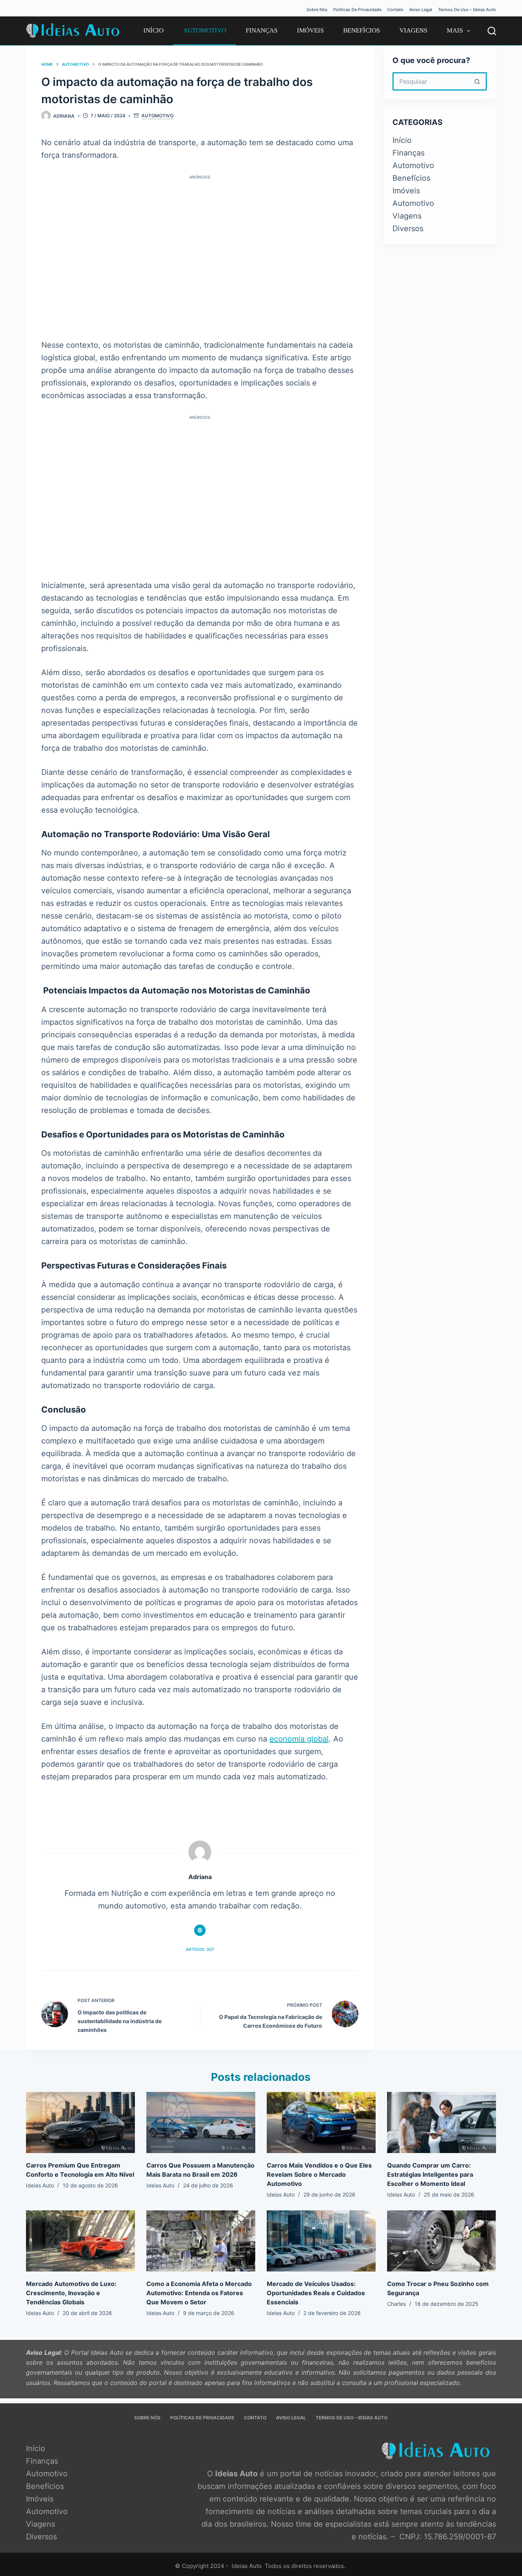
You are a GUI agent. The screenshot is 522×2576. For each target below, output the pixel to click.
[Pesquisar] (492, 31)
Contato (395, 10)
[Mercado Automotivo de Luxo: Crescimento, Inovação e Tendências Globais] (80, 2241)
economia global (299, 1739)
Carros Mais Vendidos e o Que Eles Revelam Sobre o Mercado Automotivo (319, 2174)
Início (153, 30)
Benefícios (362, 30)
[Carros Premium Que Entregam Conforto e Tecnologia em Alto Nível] (80, 2122)
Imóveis (310, 30)
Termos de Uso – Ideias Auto (467, 10)
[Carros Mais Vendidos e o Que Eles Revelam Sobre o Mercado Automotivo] (321, 2122)
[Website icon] (200, 1930)
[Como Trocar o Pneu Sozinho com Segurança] (442, 2241)
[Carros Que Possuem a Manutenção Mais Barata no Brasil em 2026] (201, 2122)
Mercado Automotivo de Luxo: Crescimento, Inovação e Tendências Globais (71, 2293)
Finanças (262, 30)
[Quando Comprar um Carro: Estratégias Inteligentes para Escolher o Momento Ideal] (442, 2122)
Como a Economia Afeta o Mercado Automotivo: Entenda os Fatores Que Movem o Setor (199, 2293)
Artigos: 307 (200, 1949)
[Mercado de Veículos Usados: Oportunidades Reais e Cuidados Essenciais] (321, 2241)
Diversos (408, 228)
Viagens (413, 30)
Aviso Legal (421, 10)
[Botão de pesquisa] (478, 81)
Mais (455, 30)
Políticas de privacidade (357, 10)
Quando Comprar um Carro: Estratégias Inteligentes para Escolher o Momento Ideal (430, 2174)
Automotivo (205, 30)
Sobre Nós (317, 10)
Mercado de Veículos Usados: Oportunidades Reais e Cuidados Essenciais (316, 2293)
